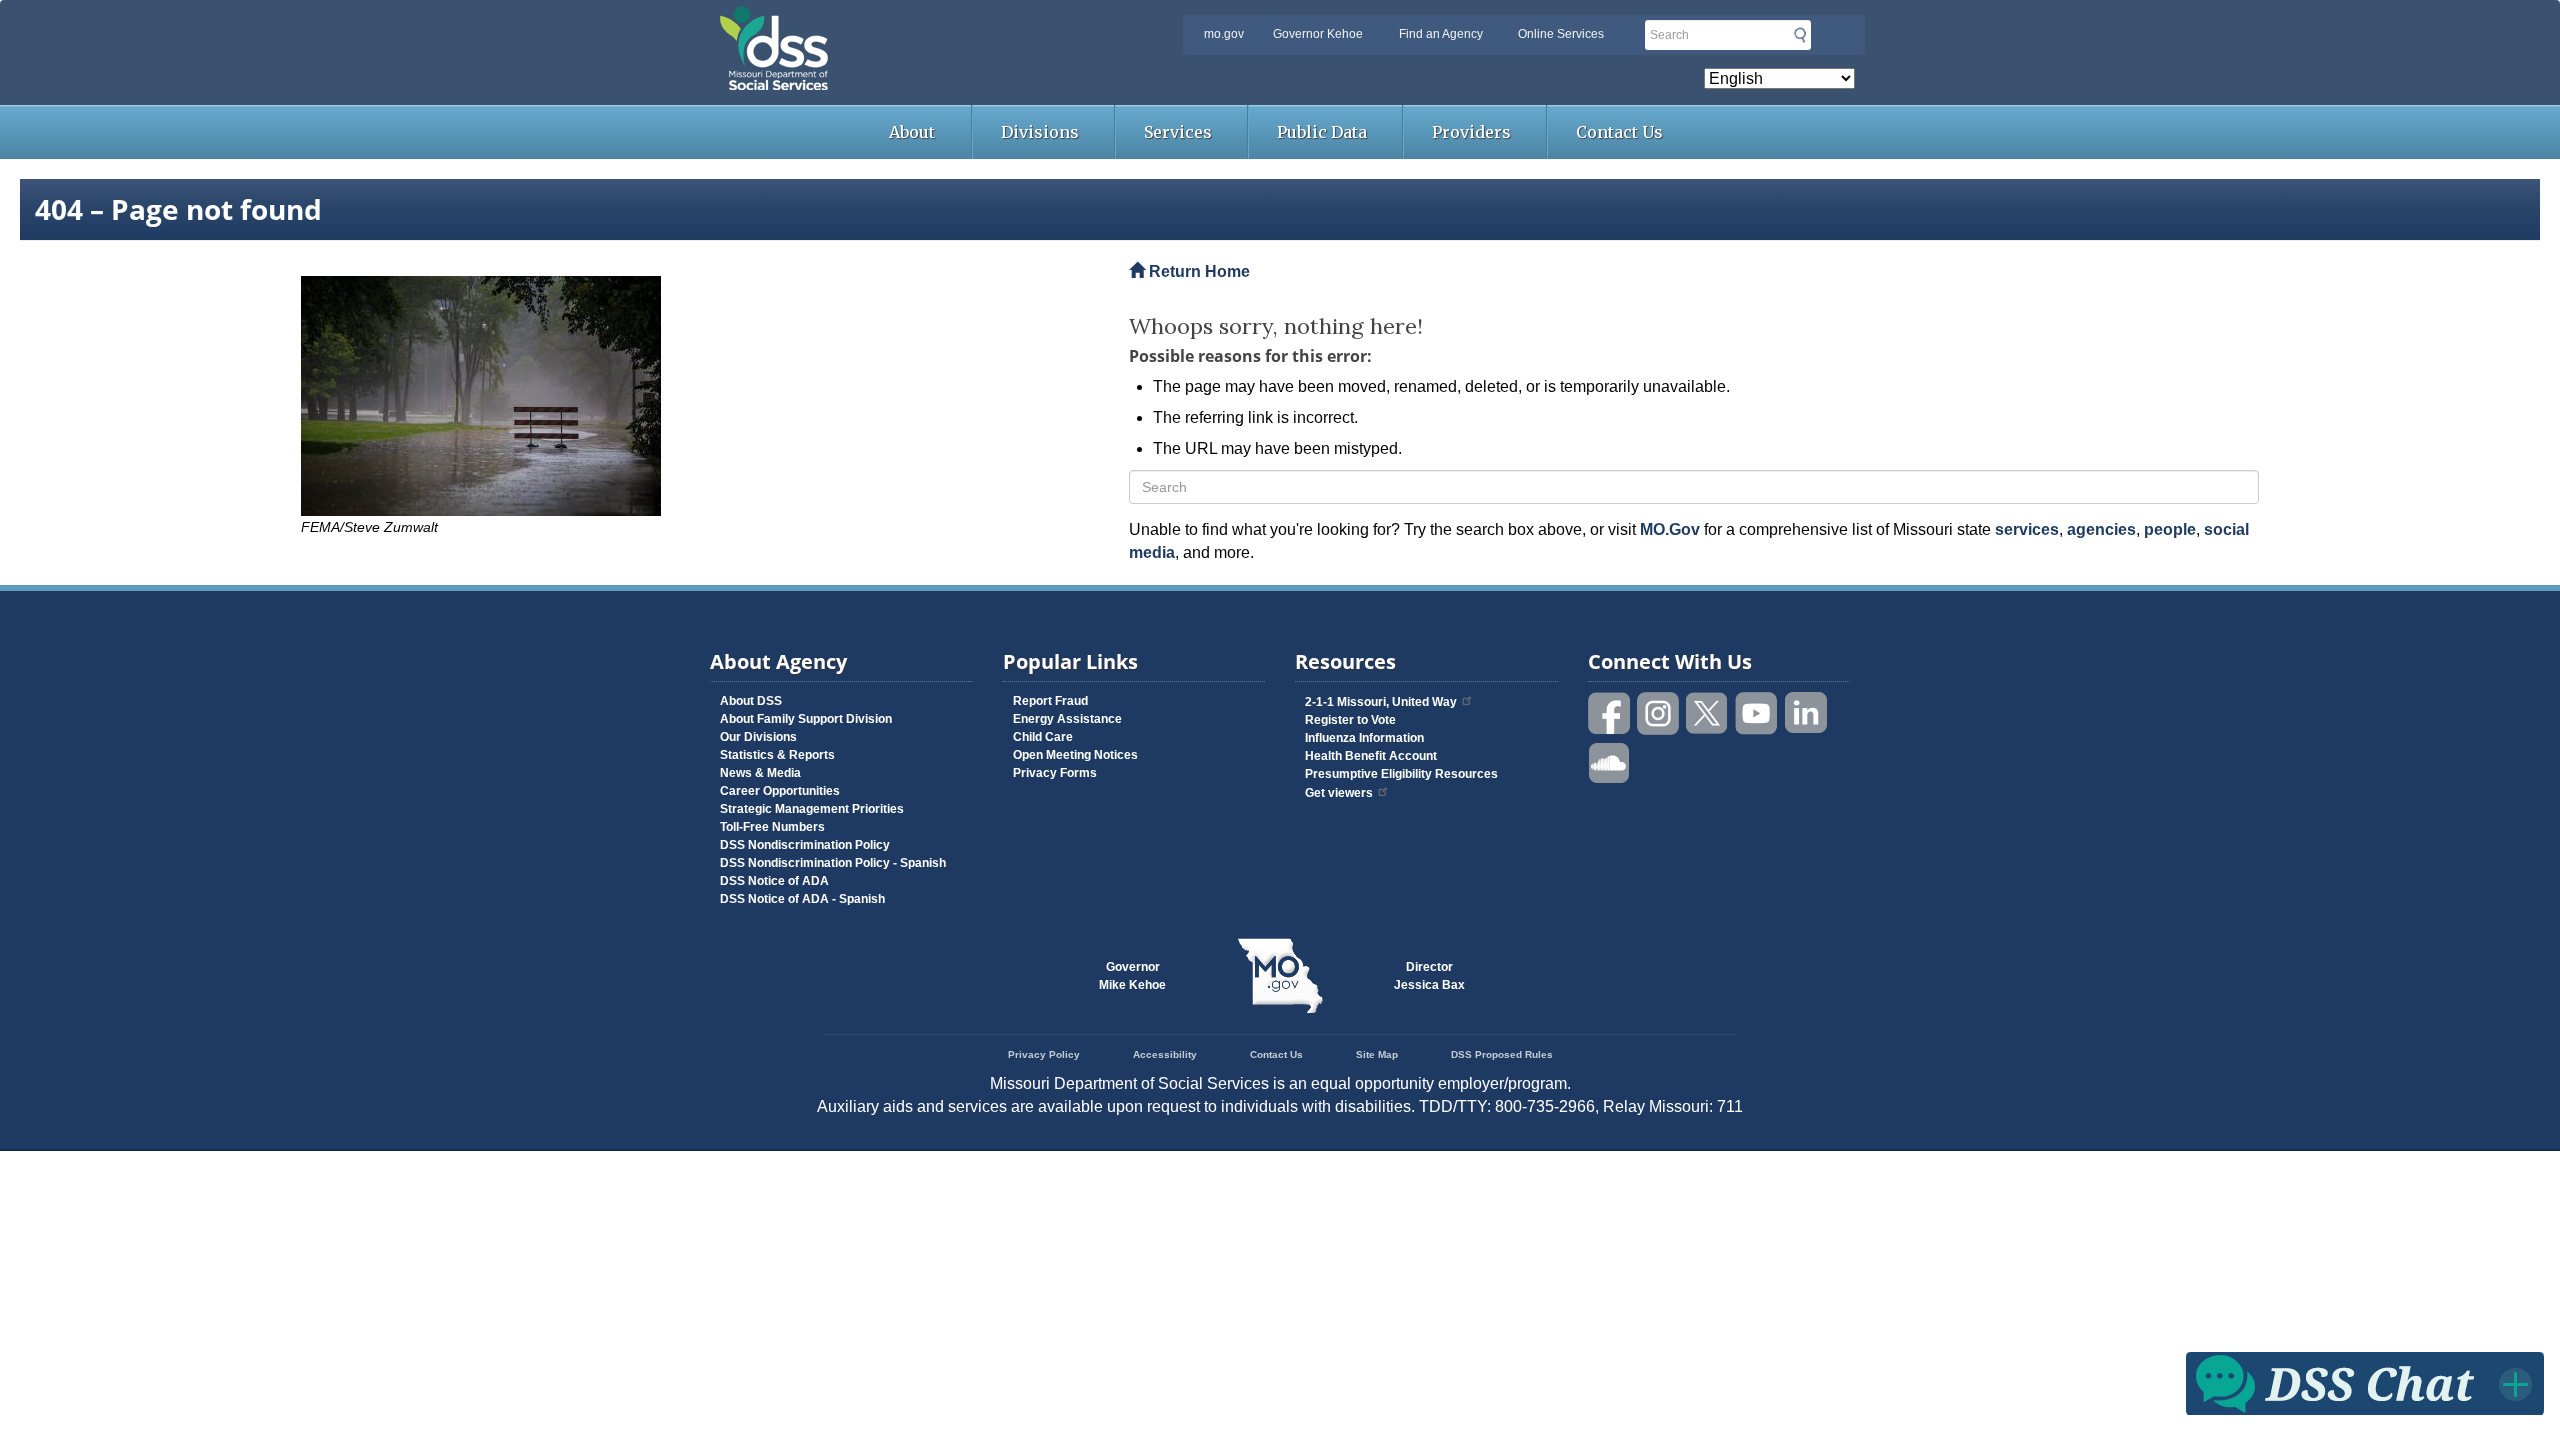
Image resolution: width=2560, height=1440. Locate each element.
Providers (1471, 132)
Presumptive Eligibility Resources (1401, 774)
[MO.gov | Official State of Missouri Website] (1280, 976)
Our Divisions (758, 737)
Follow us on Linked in (1806, 713)
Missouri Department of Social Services (915, 22)
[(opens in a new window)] (700, 396)
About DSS (751, 701)
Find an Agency (1441, 34)
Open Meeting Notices (1075, 755)
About (912, 132)
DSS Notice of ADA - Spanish (802, 899)
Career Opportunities (780, 791)
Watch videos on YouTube (1757, 713)
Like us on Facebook (1610, 713)
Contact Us (1619, 132)
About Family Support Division (806, 719)
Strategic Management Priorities (812, 809)
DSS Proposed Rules (1502, 1054)
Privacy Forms (1055, 773)
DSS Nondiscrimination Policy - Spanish (833, 863)
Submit (1800, 35)
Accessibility (1165, 1054)
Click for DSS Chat (2365, 1382)
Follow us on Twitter (1708, 713)
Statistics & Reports (777, 755)
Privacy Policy (1044, 1054)
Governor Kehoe (1318, 34)
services (2027, 529)
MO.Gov (1670, 529)
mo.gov (1224, 34)
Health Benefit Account (1371, 756)
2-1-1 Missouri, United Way (1381, 702)
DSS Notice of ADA (774, 881)
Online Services (1561, 34)
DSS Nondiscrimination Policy (805, 845)
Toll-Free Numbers (772, 827)
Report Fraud (1050, 701)
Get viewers (1339, 793)
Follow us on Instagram (1659, 713)
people (2170, 529)
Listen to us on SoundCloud (1610, 761)
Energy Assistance (1067, 719)
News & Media (760, 773)
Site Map (1377, 1054)
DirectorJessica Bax (1429, 976)
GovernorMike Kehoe (1132, 976)
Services (1178, 132)
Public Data (1322, 132)
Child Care (1043, 737)
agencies (2101, 529)
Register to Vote (1350, 720)
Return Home (1197, 271)
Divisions (1040, 132)
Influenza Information (1364, 738)
